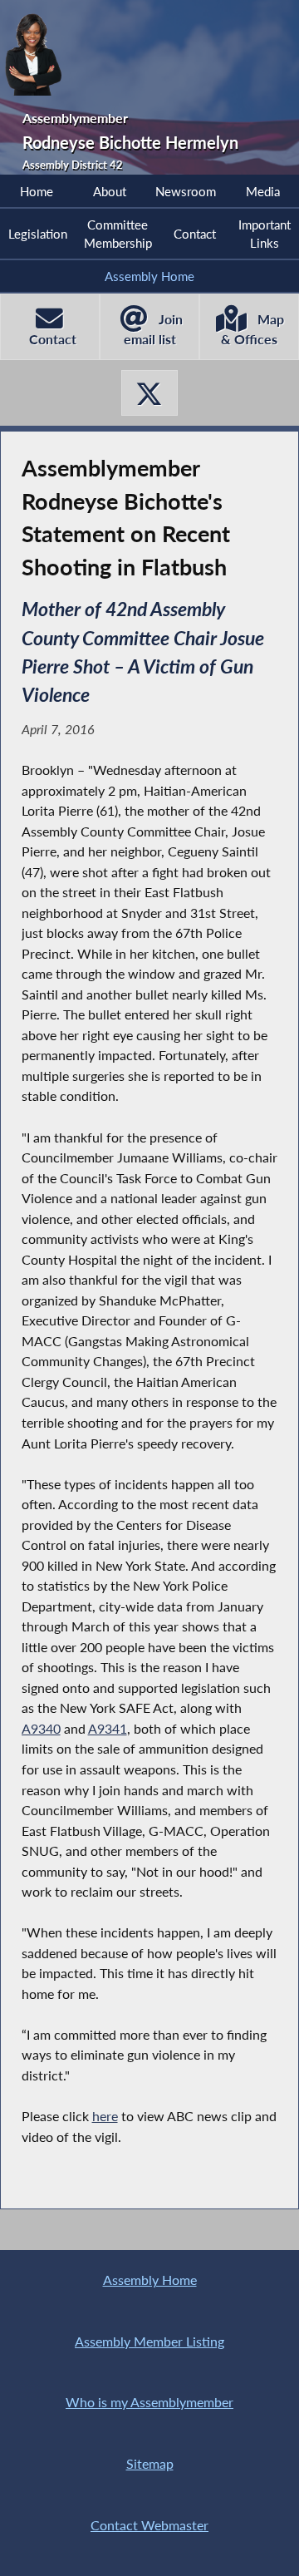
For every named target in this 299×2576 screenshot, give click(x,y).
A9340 (41, 1728)
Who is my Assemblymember (149, 2402)
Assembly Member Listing (149, 2341)
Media (263, 191)
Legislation (38, 234)
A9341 (108, 1728)
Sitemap (150, 2463)
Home (37, 191)
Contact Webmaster (149, 2525)
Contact (195, 234)
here (105, 2116)
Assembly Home (149, 276)
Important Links (265, 234)
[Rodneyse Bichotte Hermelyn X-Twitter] (149, 393)
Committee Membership (118, 234)
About (110, 191)
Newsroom (186, 191)
